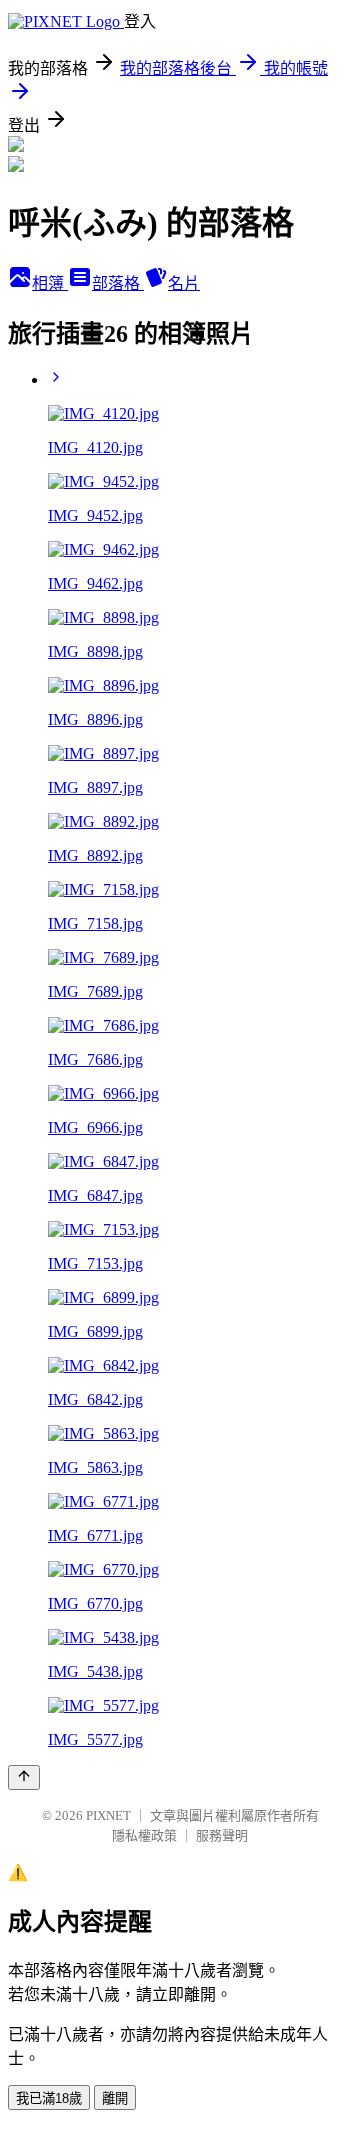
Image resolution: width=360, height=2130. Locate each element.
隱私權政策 (144, 1835)
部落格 (118, 283)
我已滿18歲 (49, 2098)
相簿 (50, 283)
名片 (184, 283)
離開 (115, 2098)
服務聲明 (222, 1835)
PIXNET (108, 1815)
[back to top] (24, 1777)
